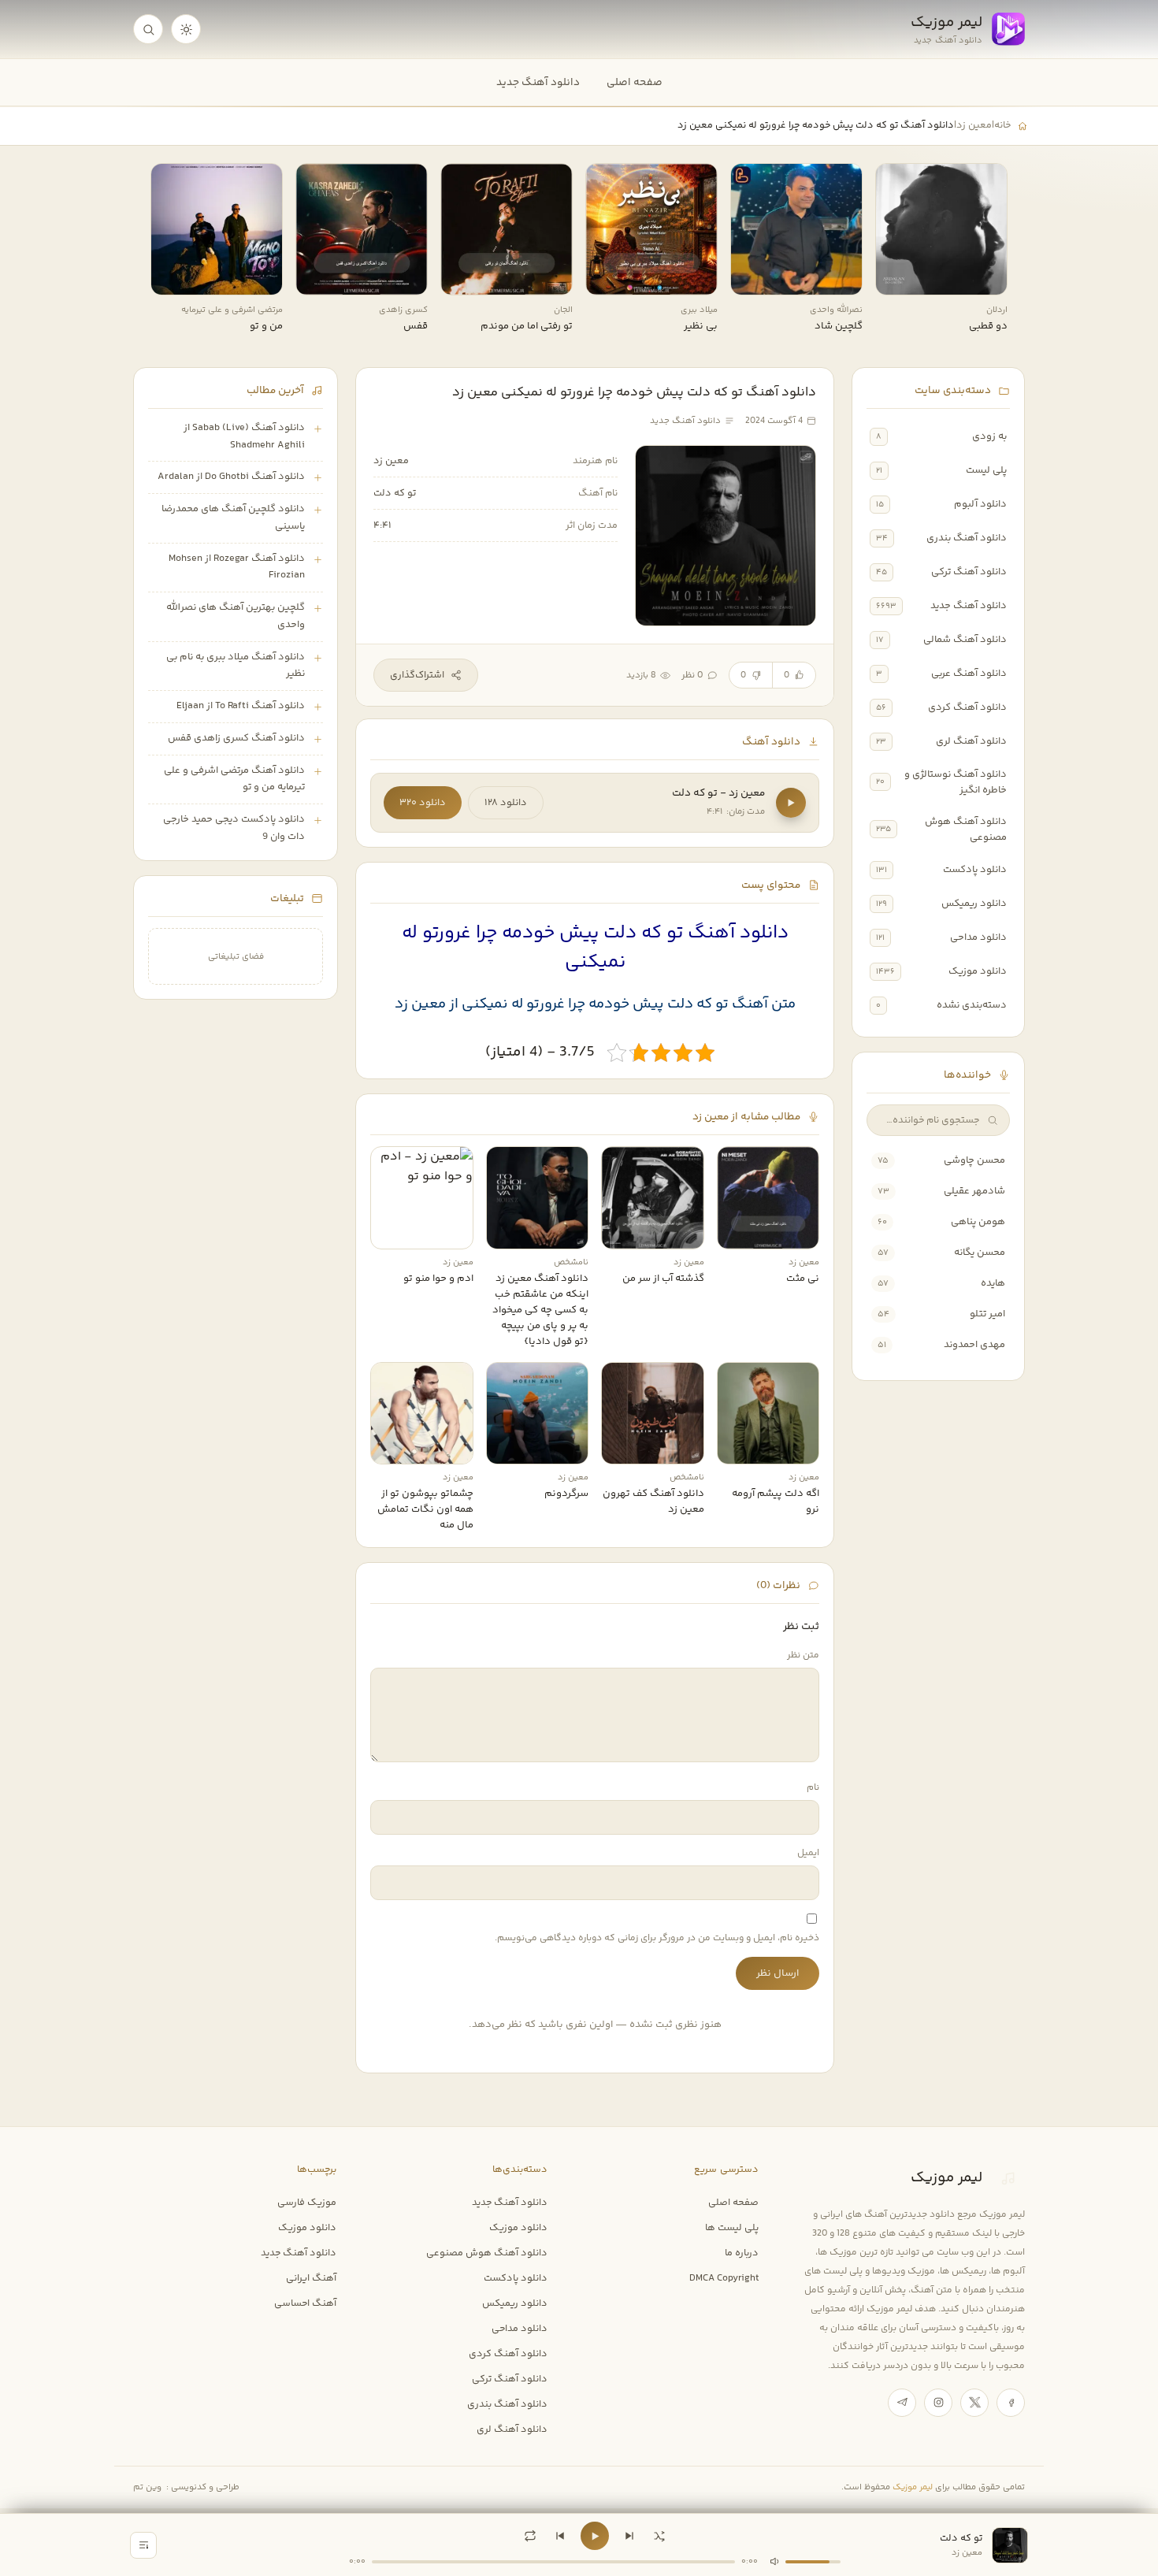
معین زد (974, 125)
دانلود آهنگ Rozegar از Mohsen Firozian (237, 567)
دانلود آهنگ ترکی (969, 572)
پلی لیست (986, 470)
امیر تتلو (987, 1314)
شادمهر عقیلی (974, 1191)
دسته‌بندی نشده (972, 1005)
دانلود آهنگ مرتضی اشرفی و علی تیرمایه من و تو (234, 779)
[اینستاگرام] (938, 2403)
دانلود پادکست (975, 870)
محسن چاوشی (974, 1160)
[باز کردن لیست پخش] (143, 2545)
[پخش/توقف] (595, 2536)
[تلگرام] (902, 2403)
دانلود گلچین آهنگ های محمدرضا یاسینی (233, 518)
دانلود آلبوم (980, 504)
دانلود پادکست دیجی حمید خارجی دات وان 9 (234, 828)
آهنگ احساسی (305, 2303)
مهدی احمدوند (974, 1345)
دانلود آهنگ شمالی (965, 640)
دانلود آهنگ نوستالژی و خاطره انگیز (956, 782)
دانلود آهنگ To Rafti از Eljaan (241, 706)
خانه (1002, 125)
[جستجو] (148, 29)
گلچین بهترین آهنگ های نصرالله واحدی (236, 616)
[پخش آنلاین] (898, 277)
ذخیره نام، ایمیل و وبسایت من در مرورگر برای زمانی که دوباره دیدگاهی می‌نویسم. (657, 1938)
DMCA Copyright (724, 2278)
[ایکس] (974, 2403)
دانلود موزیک (978, 971)
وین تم (147, 2487)
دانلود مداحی (978, 937)
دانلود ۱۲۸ (506, 803)
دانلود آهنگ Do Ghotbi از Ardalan (231, 477)
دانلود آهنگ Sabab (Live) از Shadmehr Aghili (244, 436)
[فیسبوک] (1011, 2403)
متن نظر (803, 1655)
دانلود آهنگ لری (971, 741)
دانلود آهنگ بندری (967, 538)
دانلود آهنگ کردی (967, 707)
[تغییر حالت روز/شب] (186, 29)
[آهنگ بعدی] (629, 2536)
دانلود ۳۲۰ (423, 803)
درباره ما (742, 2253)
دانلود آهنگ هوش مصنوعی (966, 830)
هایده (993, 1283)
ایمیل (808, 1853)
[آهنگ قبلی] (560, 2536)
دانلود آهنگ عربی (969, 674)
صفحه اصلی (635, 82)
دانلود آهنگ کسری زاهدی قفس (236, 738)
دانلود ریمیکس (974, 904)
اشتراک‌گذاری (417, 675)
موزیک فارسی (307, 2203)
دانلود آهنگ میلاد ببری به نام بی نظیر (236, 666)
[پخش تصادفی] (659, 2536)
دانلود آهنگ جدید (538, 82)
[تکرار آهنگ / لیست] (530, 2536)
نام (813, 1788)
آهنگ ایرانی (311, 2278)
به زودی (989, 436)
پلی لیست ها (732, 2228)
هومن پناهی (978, 1222)
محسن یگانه (980, 1253)
